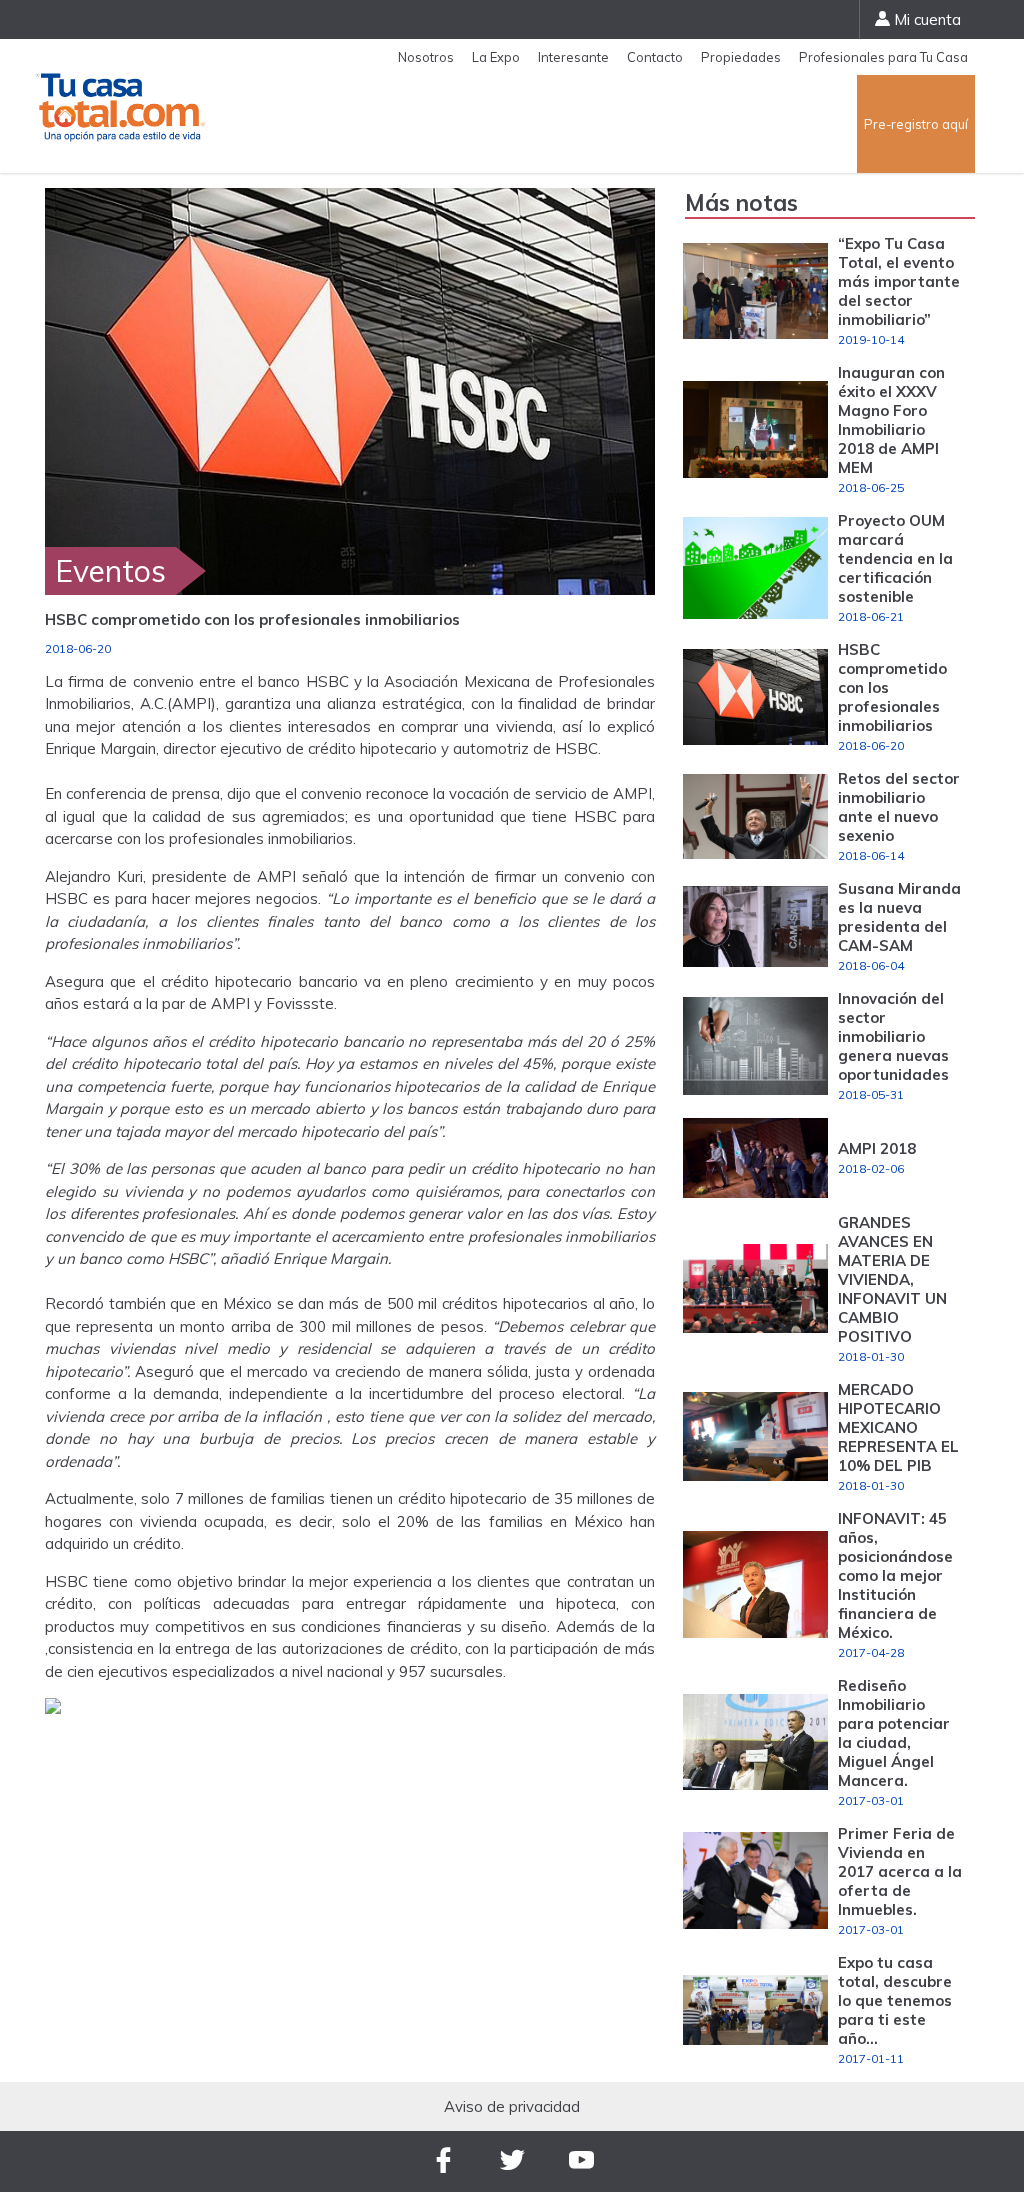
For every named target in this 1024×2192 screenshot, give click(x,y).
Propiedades (741, 57)
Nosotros (426, 57)
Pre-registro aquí (916, 124)
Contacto (655, 57)
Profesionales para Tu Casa (883, 57)
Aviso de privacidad (512, 2106)
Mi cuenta (925, 19)
